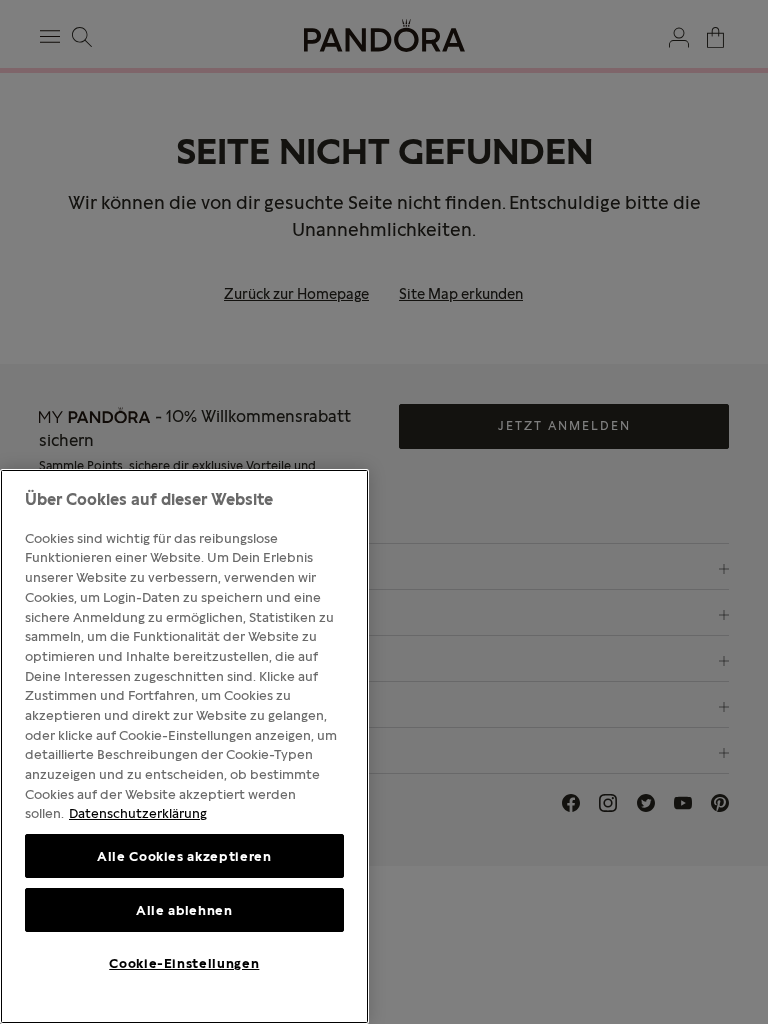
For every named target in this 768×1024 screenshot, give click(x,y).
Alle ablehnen (184, 910)
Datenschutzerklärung (138, 813)
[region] (184, 746)
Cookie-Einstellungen (184, 963)
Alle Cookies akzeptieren (184, 856)
